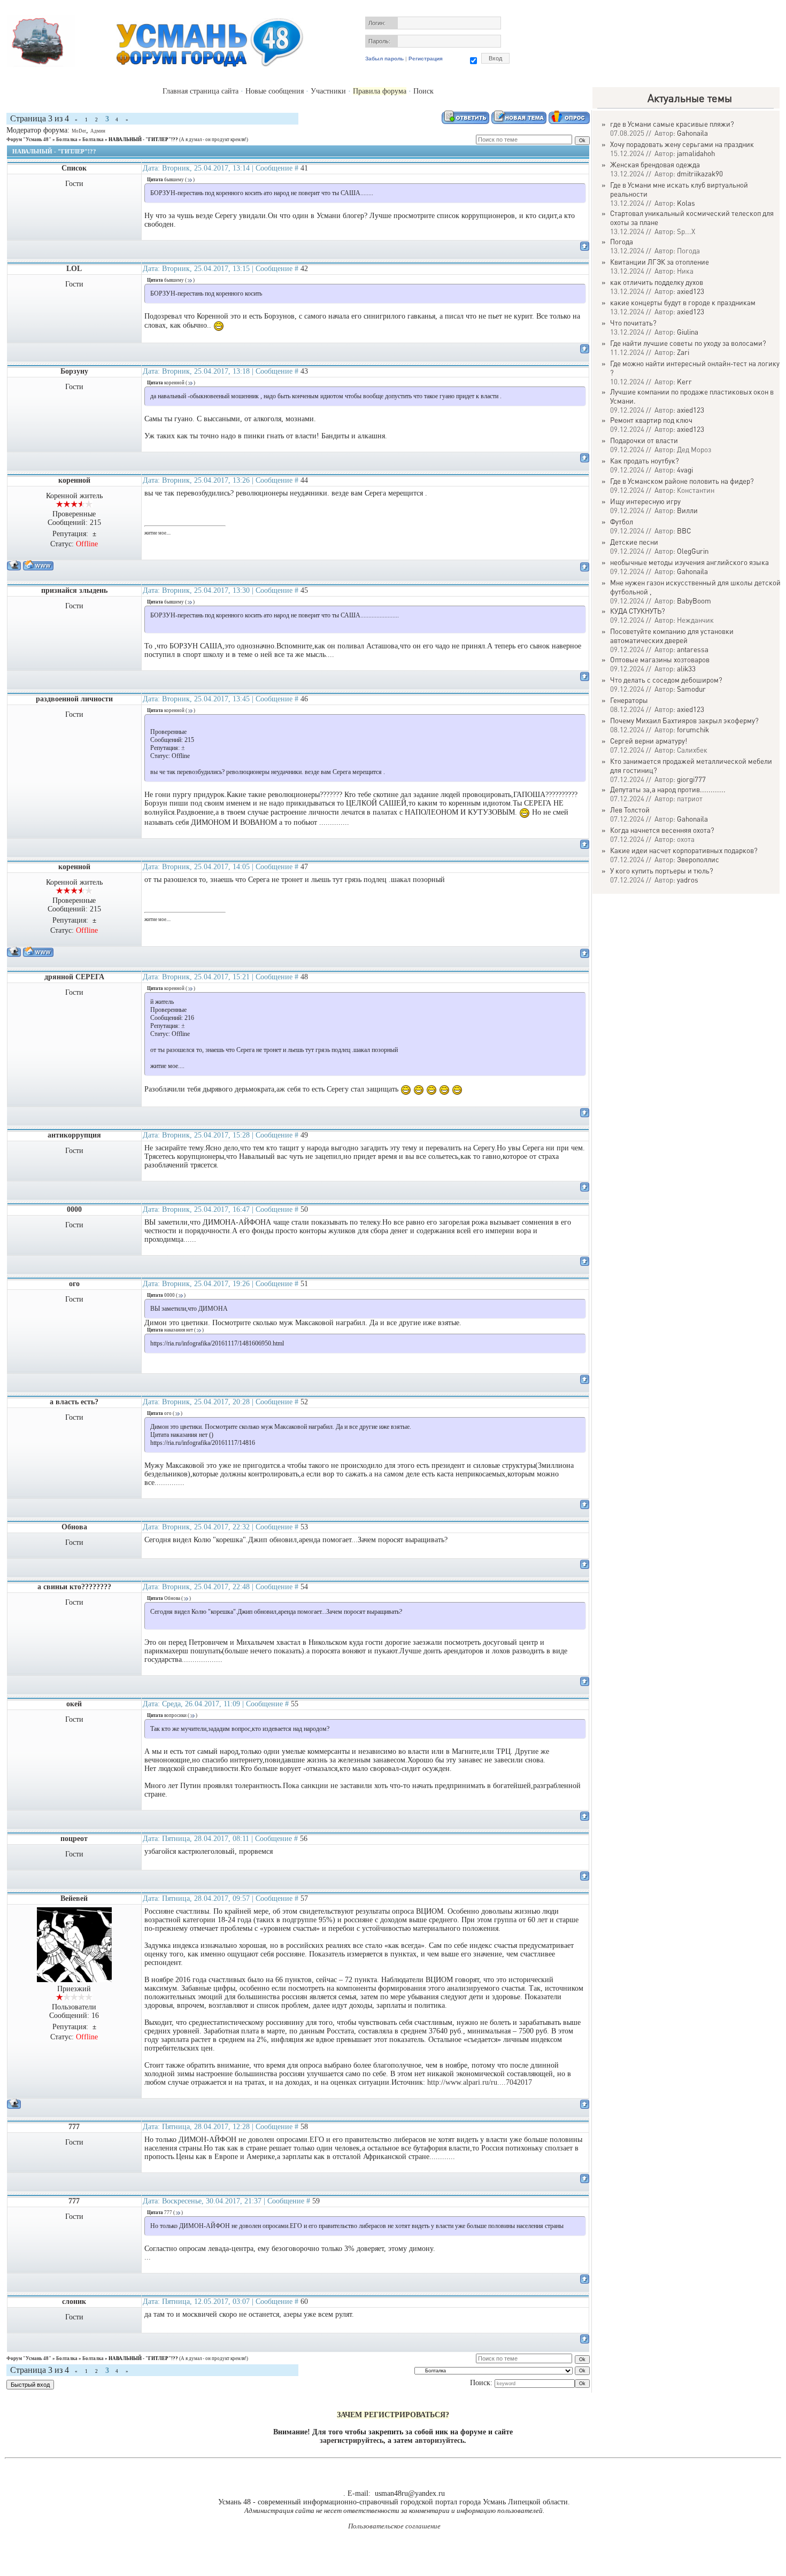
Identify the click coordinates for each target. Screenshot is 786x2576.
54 (304, 1587)
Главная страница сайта (201, 91)
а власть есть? (74, 1402)
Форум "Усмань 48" (29, 140)
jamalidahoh (696, 153)
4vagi (685, 470)
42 (304, 269)
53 (304, 1527)
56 (304, 1839)
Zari (683, 352)
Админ (98, 131)
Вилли (687, 510)
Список (74, 168)
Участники (328, 91)
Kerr (684, 381)
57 (304, 1898)
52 (304, 1402)
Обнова (74, 1527)
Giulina (688, 332)
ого (74, 1284)
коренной (74, 480)
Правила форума (380, 91)
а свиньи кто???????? (74, 1587)
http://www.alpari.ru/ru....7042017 (480, 2082)
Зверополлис (698, 859)
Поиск (423, 91)
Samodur (691, 689)
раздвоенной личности (74, 699)
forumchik (693, 729)
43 (304, 371)
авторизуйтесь (440, 2440)
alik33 (686, 668)
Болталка (67, 140)
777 (74, 2127)
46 (304, 699)
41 (304, 168)
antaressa (693, 649)
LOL (74, 269)
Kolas (686, 203)
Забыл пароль (384, 59)
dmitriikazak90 (700, 173)
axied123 (691, 291)
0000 (74, 1209)
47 (304, 867)
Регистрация (426, 59)
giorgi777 (691, 779)
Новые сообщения (275, 91)
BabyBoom (694, 601)
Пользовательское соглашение (394, 2526)
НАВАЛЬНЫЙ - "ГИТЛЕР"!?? (143, 140)
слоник (74, 2302)
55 (295, 1704)
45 (304, 590)
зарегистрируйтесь (352, 2440)
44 (304, 480)
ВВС (684, 531)
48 (304, 977)
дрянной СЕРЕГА (74, 977)
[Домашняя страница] (38, 565)
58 (304, 2127)
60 (304, 2302)
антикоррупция (74, 1135)
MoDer (79, 131)
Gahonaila (692, 133)
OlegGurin (693, 551)
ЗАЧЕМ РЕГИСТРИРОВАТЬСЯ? (393, 2415)
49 (304, 1135)
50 (304, 1209)
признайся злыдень (74, 590)
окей (74, 1704)
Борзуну (74, 371)
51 (304, 1284)
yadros (688, 880)
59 (316, 2201)
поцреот (74, 1839)
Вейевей (74, 1898)
